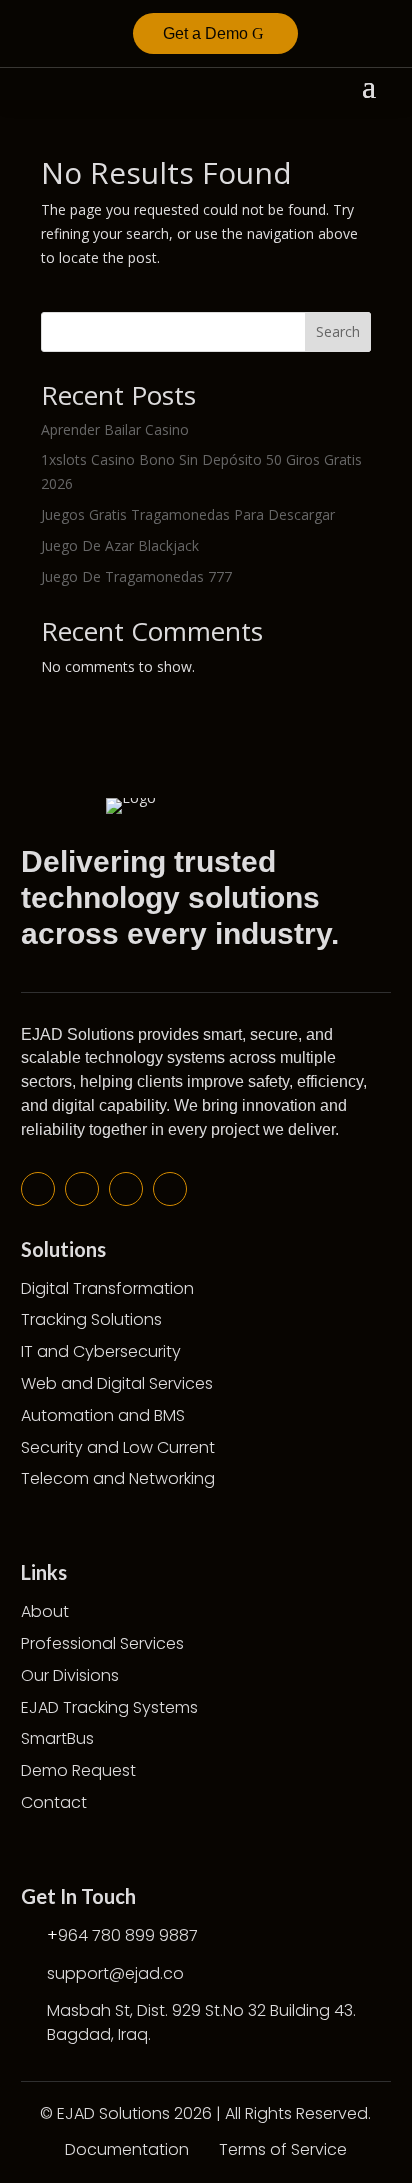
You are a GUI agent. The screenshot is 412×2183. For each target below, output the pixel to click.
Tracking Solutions (91, 1319)
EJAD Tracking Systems (109, 1707)
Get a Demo (205, 33)
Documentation (127, 2149)
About (45, 1611)
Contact (54, 1802)
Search (338, 331)
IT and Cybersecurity (101, 1351)
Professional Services (102, 1643)
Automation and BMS (103, 1415)
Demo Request (78, 1770)
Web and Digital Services (117, 1383)
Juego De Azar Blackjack (120, 545)
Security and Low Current (118, 1447)
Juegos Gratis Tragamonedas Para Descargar (188, 514)
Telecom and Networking (118, 1478)
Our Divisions (70, 1675)
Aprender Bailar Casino (115, 429)
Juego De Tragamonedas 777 (136, 576)
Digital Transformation (107, 1288)
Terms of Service (283, 2149)
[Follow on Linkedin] (126, 1189)
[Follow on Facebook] (38, 1189)
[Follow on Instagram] (170, 1189)
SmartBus (57, 1738)
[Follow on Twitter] (82, 1189)
